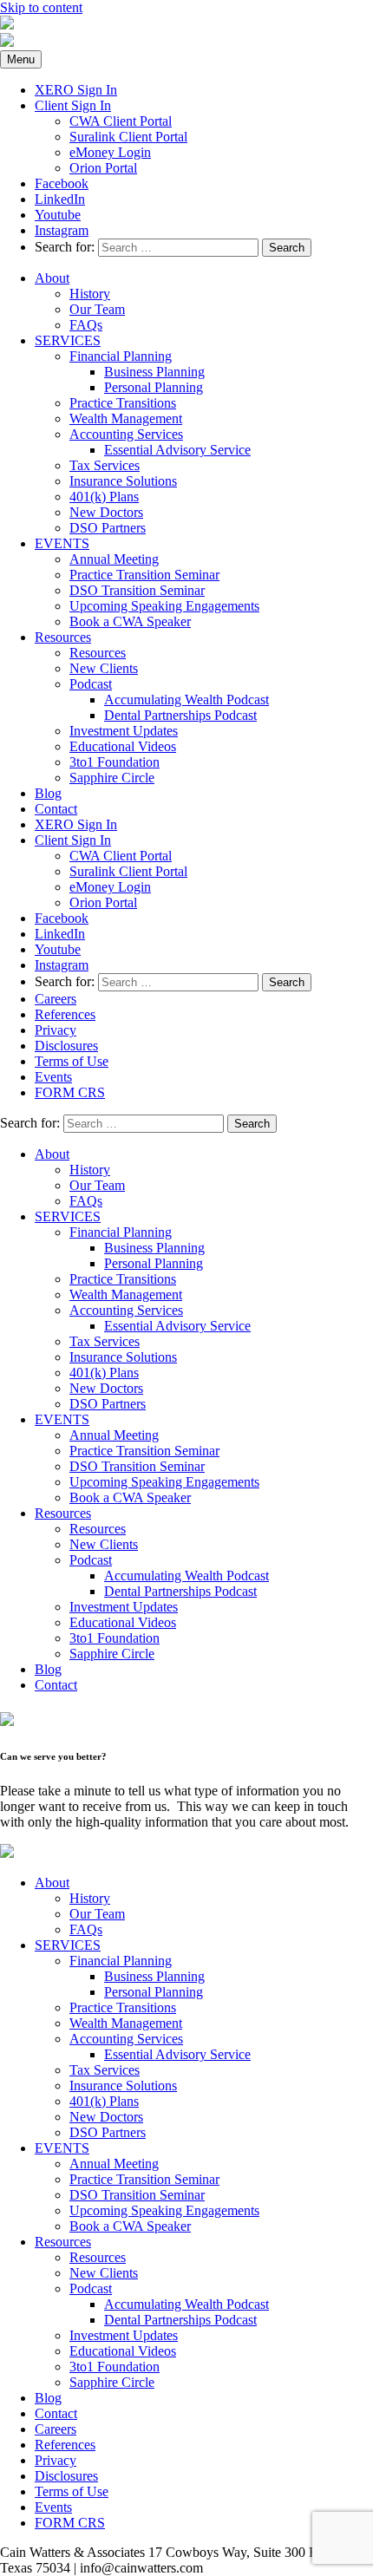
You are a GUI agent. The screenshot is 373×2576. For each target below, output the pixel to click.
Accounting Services (126, 434)
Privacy (56, 1030)
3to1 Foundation (115, 762)
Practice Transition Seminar (144, 575)
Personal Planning (154, 387)
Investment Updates (124, 731)
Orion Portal (103, 168)
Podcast (91, 684)
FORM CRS (70, 1092)
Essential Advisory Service (177, 450)
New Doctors (106, 512)
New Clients (104, 668)
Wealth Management (126, 418)
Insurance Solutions (123, 481)
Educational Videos (123, 746)
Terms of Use (72, 1061)
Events (53, 1077)
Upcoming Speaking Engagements (164, 606)
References (65, 1014)
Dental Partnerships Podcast (180, 715)
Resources (63, 637)
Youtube (58, 215)
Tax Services (105, 465)
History (90, 294)
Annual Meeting (114, 559)
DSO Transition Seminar (137, 590)
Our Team (97, 309)
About (52, 278)
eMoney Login (110, 152)
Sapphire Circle (112, 778)
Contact (56, 809)
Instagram (62, 230)
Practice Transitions (123, 403)
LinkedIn (60, 199)
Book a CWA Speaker (130, 621)
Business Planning (154, 372)
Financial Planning (121, 356)
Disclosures (66, 1046)
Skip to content (41, 7)
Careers (56, 999)
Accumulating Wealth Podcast (186, 700)
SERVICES (68, 340)
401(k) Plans (104, 497)
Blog (48, 793)
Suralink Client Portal (128, 137)
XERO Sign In (76, 90)
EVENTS (62, 543)
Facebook (62, 183)
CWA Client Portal (121, 121)
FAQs (86, 325)
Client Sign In (73, 105)
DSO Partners (108, 528)
